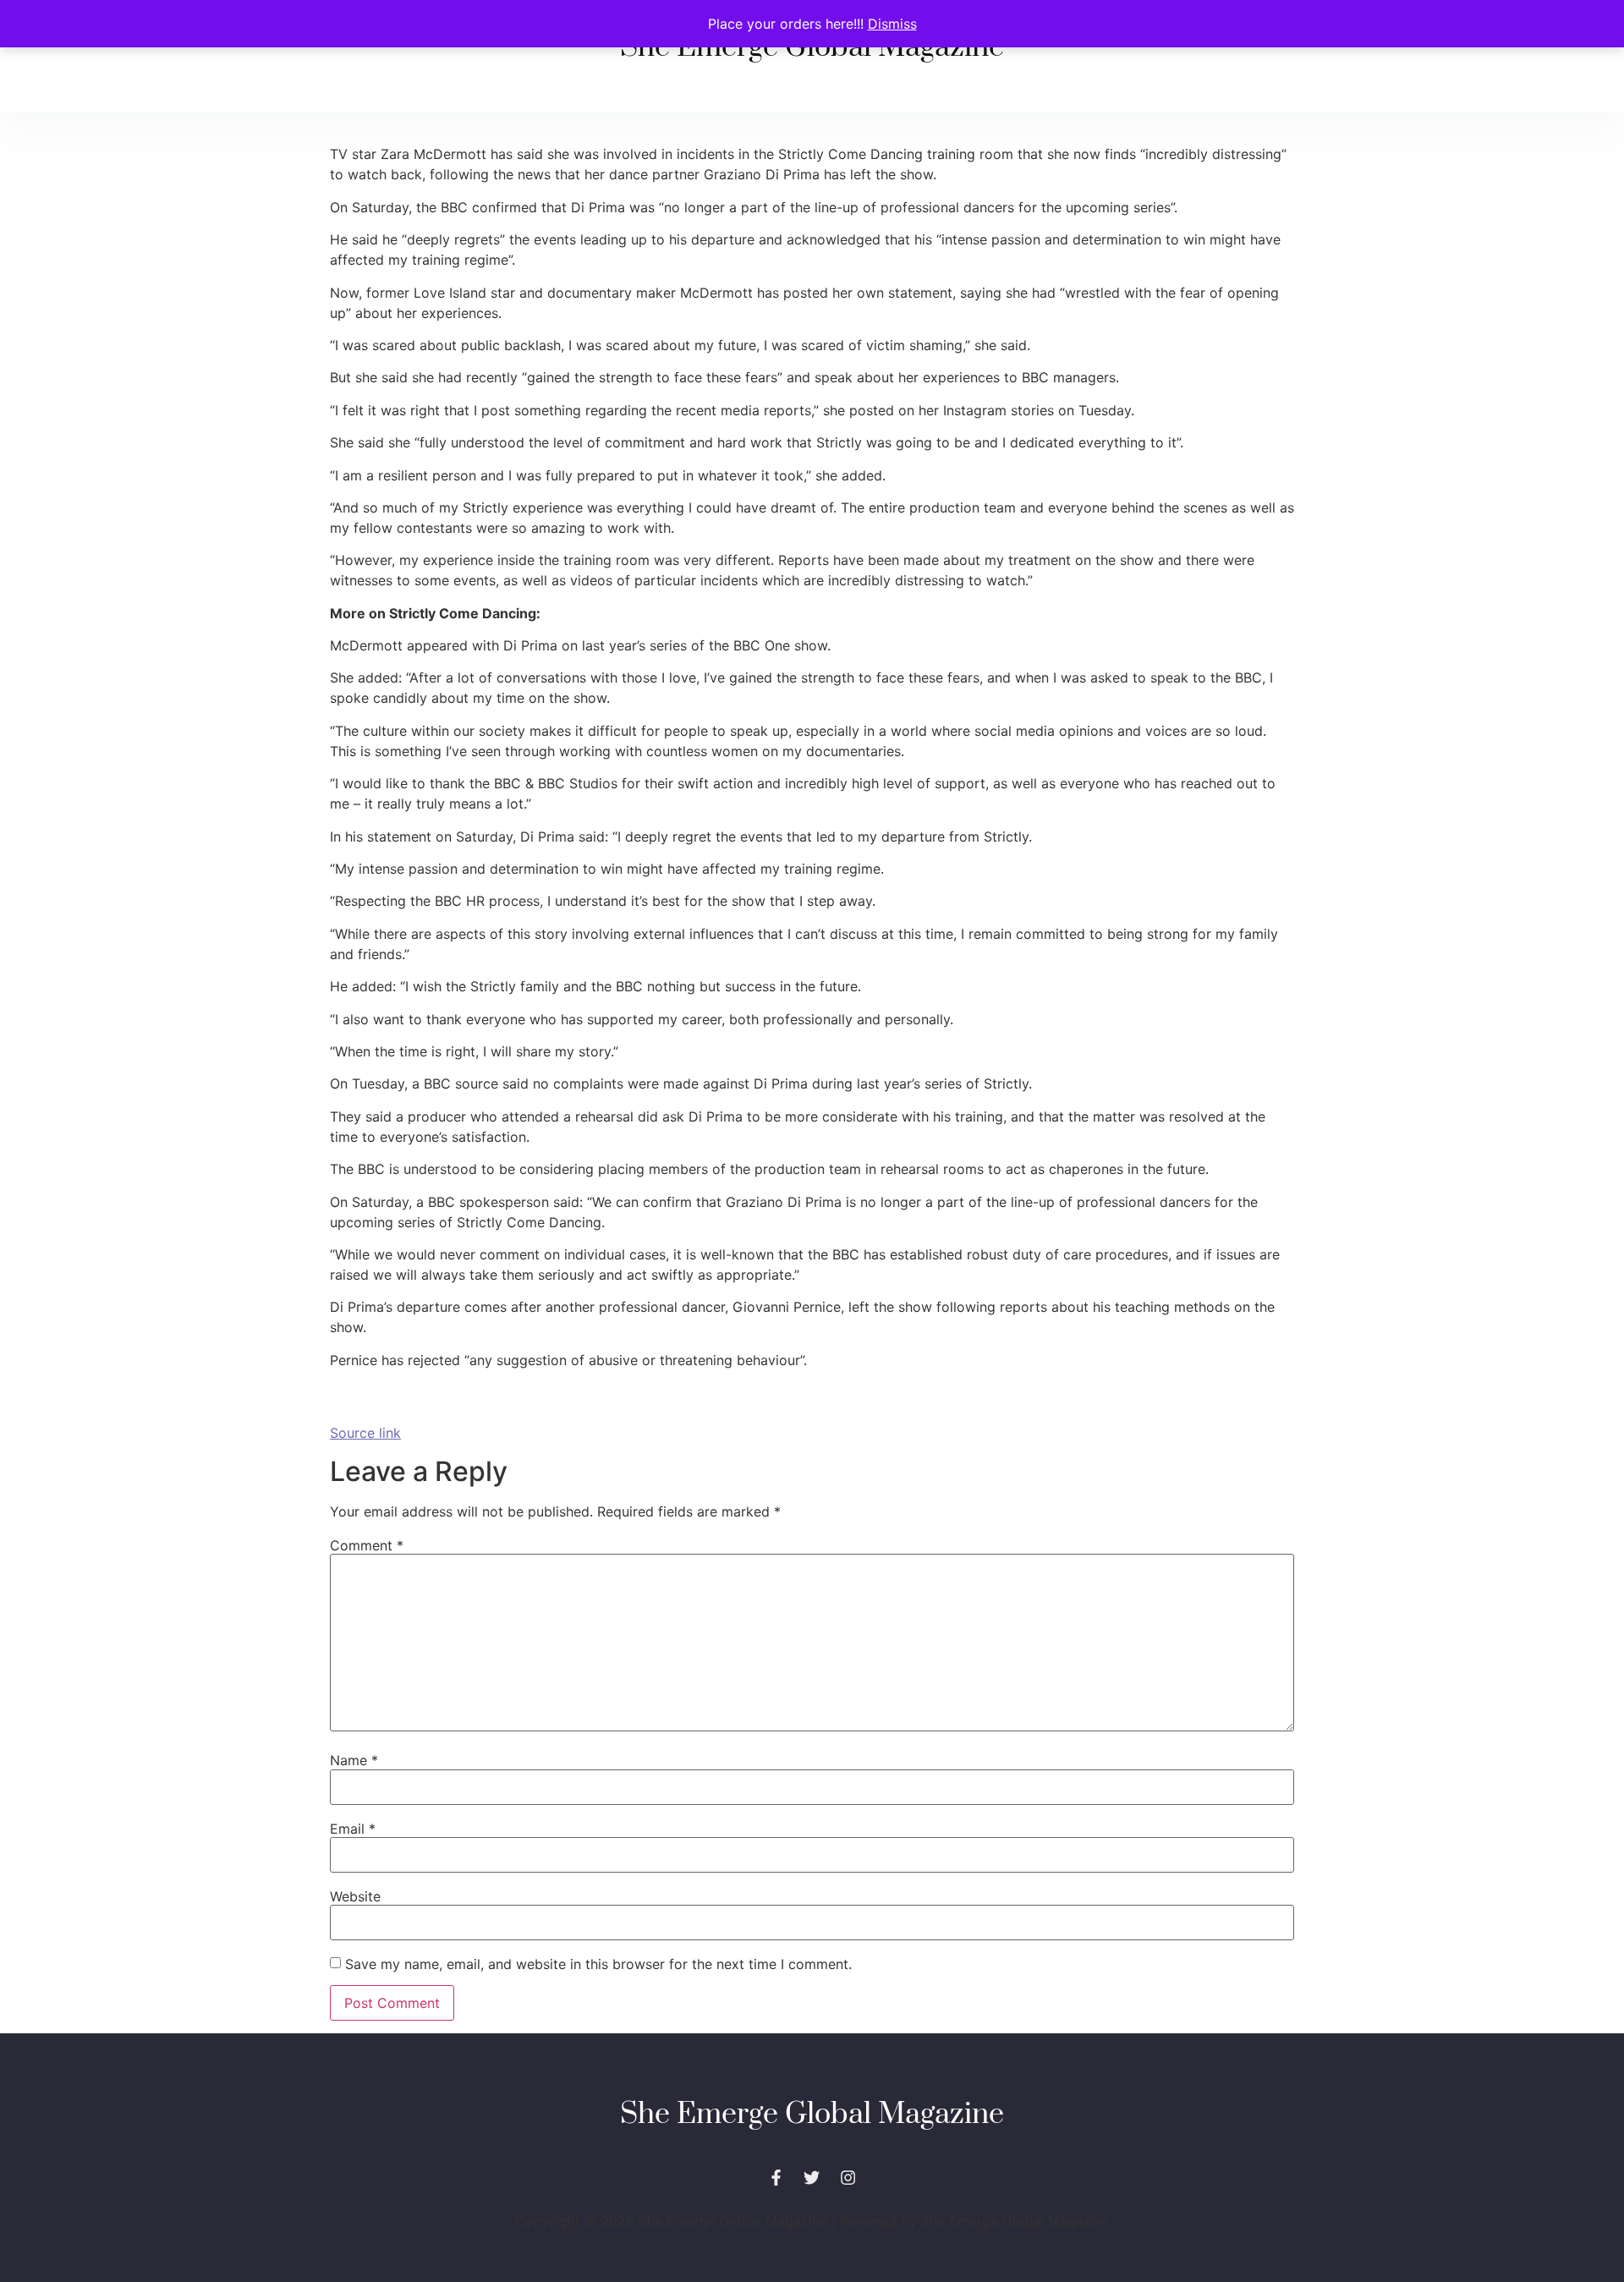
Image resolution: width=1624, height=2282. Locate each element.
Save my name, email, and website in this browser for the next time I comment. (598, 1964)
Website (355, 1896)
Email (353, 1829)
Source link (365, 1433)
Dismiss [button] (892, 24)
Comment (367, 1545)
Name (354, 1760)
